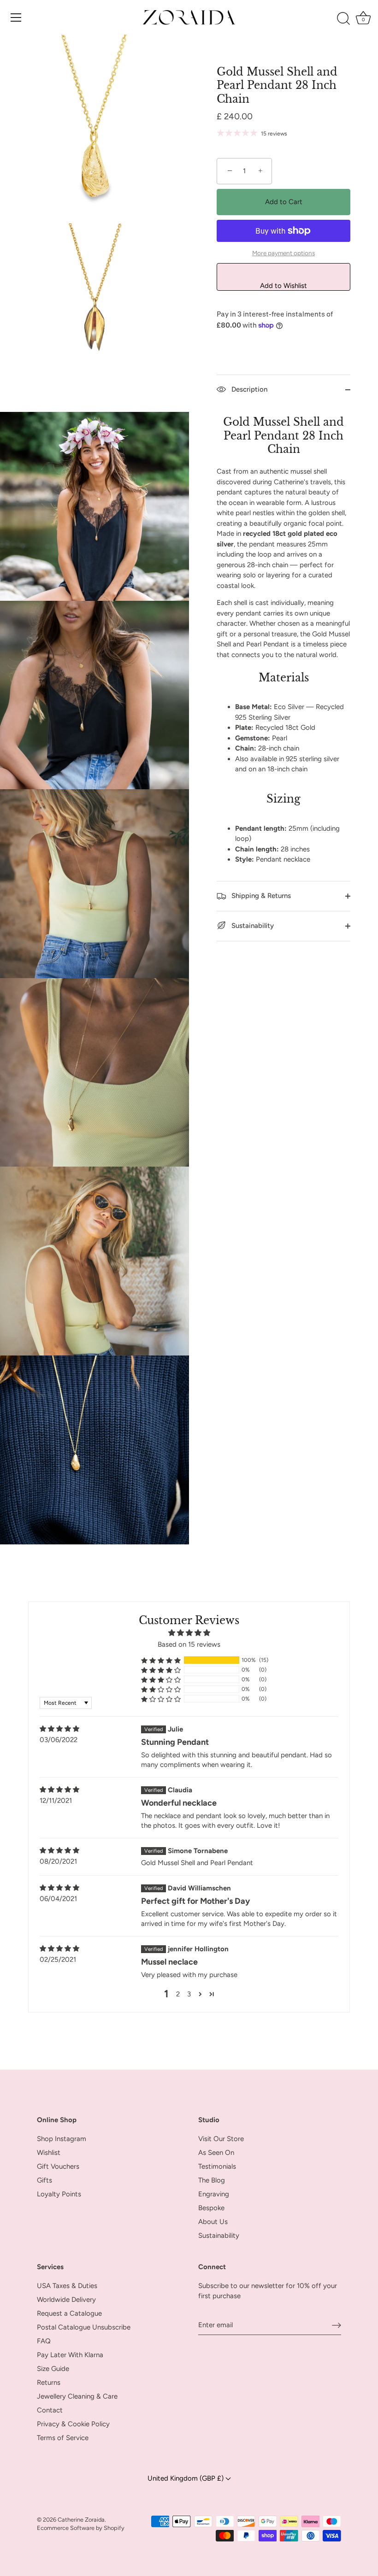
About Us (213, 2222)
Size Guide (53, 2369)
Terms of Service (63, 2438)
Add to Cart (284, 202)
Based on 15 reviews (189, 1644)
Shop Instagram (62, 2139)
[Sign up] (337, 2325)
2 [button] (178, 1994)
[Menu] (16, 18)
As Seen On (216, 2153)
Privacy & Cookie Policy (73, 2424)
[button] (161, 1660)
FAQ (44, 2341)
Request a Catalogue (69, 2313)
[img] (59, 1729)
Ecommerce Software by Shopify (81, 2528)
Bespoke (211, 2208)
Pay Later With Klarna (70, 2355)
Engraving (214, 2194)
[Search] (344, 19)
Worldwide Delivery (66, 2300)
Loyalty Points (59, 2194)
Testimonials (217, 2166)
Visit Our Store (221, 2139)
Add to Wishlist (283, 286)
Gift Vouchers (58, 2166)
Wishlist (49, 2153)
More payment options (283, 253)
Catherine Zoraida (81, 2520)
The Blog (212, 2180)
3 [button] (189, 1994)
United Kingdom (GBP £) (186, 2478)
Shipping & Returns (260, 896)
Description (248, 389)
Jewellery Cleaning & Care (77, 2396)
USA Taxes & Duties (67, 2286)
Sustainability (252, 926)
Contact (50, 2410)
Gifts (44, 2180)
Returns (49, 2382)
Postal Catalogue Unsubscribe (84, 2327)
